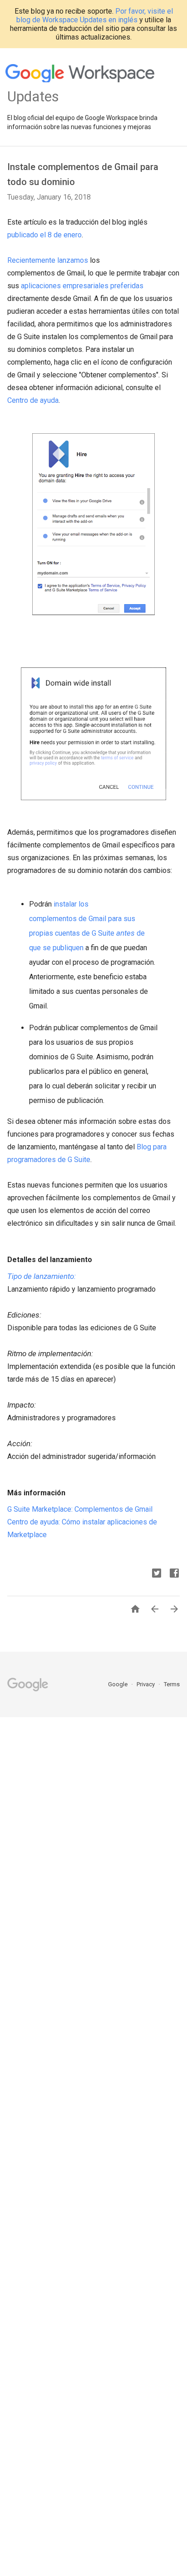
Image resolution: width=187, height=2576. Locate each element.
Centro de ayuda (33, 400)
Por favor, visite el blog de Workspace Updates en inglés (95, 15)
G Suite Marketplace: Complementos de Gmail (80, 1509)
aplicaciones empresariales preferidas (82, 286)
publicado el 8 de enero (44, 235)
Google (118, 1684)
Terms (172, 1684)
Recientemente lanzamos (48, 260)
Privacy (146, 1684)
